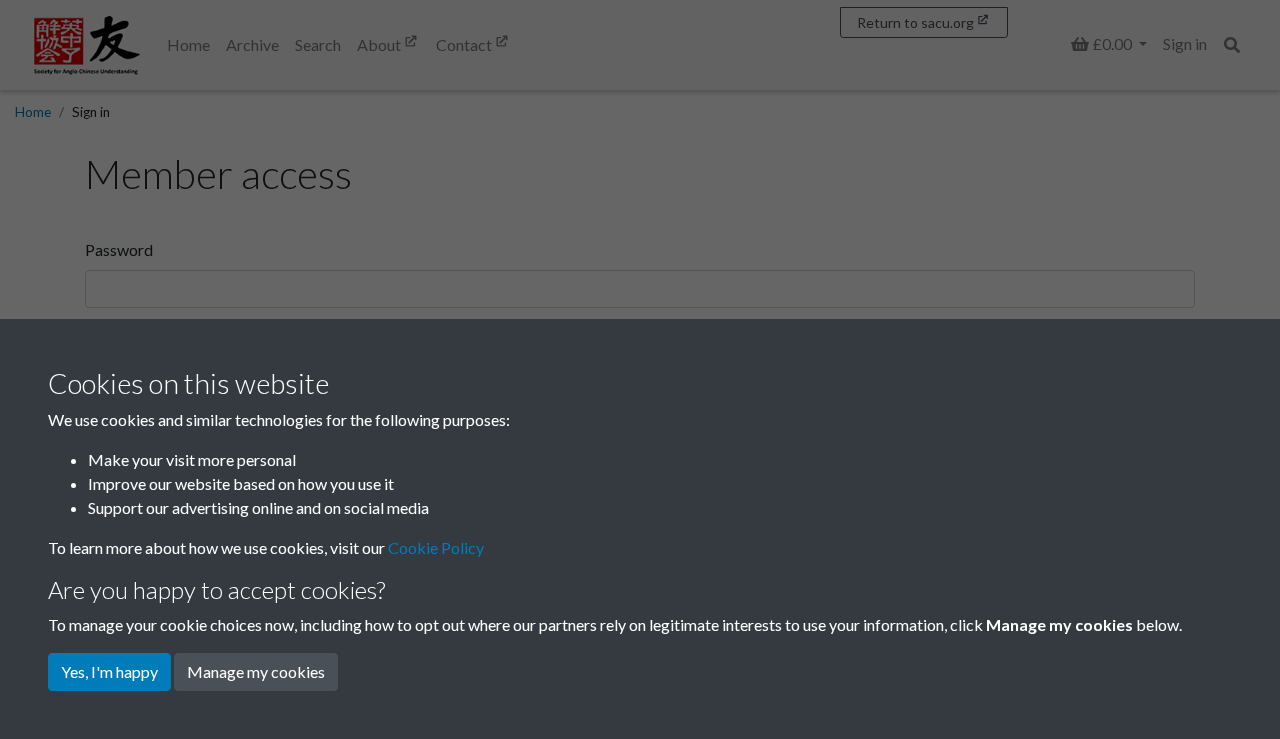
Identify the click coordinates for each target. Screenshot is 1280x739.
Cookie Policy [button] (436, 547)
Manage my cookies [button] (256, 671)
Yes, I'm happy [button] (109, 671)
